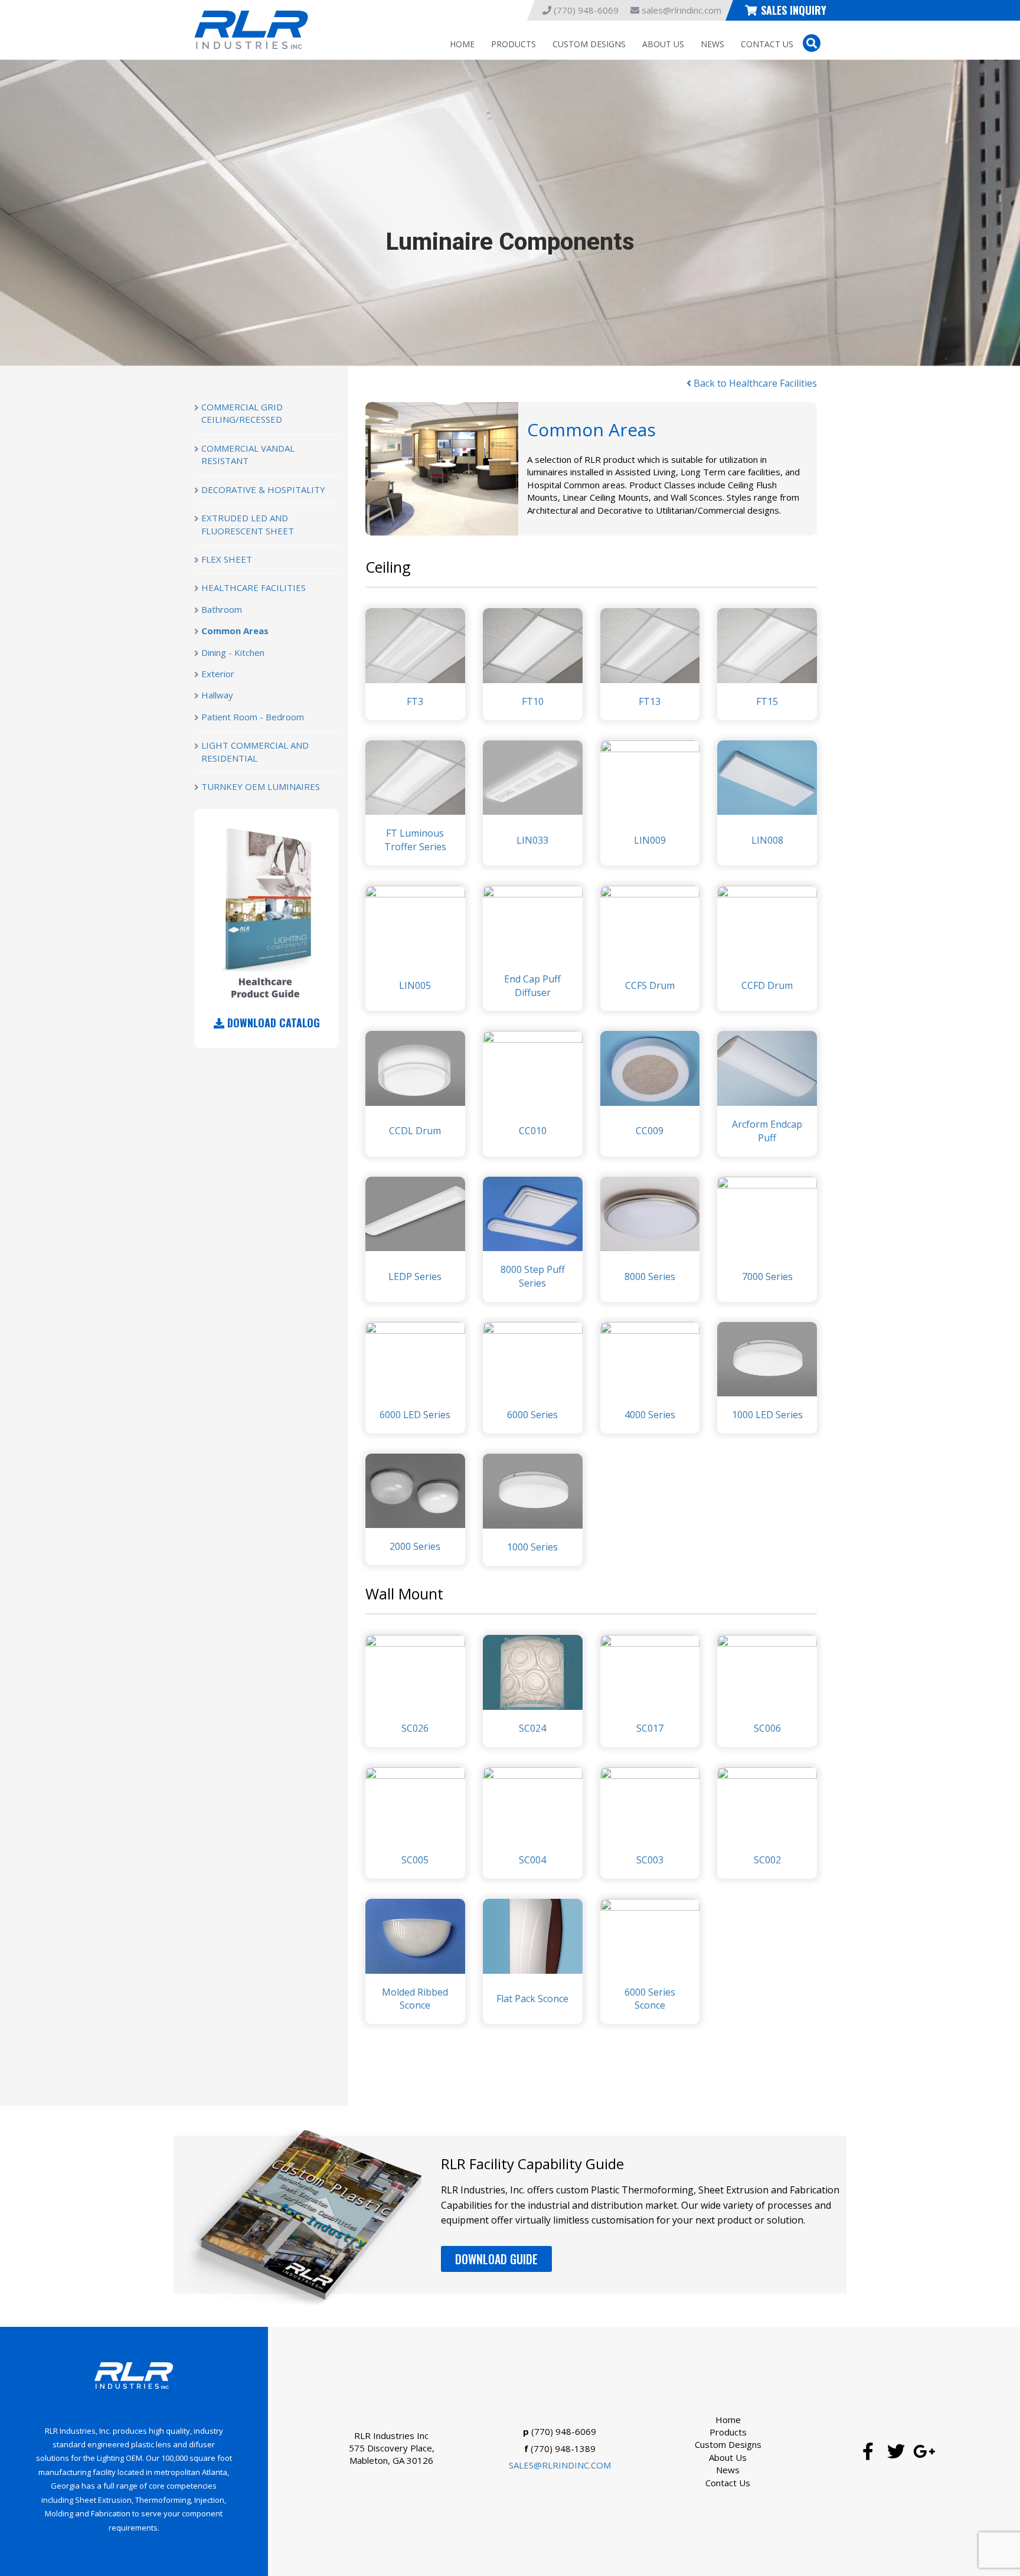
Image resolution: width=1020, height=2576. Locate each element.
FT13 (650, 701)
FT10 (533, 701)
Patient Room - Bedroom (253, 717)
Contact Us (767, 44)
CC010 (533, 1131)
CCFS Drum (650, 985)
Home (462, 44)
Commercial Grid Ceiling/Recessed (242, 413)
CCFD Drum (767, 985)
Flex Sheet (227, 559)
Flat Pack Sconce (532, 1999)
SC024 (532, 1728)
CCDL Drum (415, 1131)
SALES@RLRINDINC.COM (560, 2465)
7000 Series (767, 1276)
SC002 (767, 1860)
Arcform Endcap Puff (767, 1131)
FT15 (767, 701)
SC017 (650, 1728)
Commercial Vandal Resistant (248, 454)
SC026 (415, 1728)
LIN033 (532, 840)
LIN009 (650, 840)
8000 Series (650, 1276)
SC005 (415, 1860)
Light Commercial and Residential (255, 751)
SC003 (650, 1860)
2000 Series (415, 1546)
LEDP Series (415, 1276)
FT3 (415, 701)
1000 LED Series (767, 1415)
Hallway (217, 695)
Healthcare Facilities (254, 587)
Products (514, 44)
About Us (663, 44)
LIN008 (767, 840)
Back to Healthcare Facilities (754, 383)
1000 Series (532, 1547)
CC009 (650, 1131)
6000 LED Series (415, 1415)
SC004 (532, 1860)
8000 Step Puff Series (533, 1276)
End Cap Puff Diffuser (532, 986)
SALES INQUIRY (794, 10)
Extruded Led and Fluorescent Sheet (248, 524)
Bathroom (222, 609)
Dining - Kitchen (233, 652)
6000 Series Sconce (650, 1999)
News (712, 44)
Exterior (218, 674)
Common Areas (235, 631)
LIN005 (415, 985)
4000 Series (650, 1415)
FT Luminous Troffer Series (415, 840)
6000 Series (532, 1415)
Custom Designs (589, 44)
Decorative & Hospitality (263, 489)
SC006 (767, 1728)
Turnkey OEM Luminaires (261, 786)
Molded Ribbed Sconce (415, 1999)
